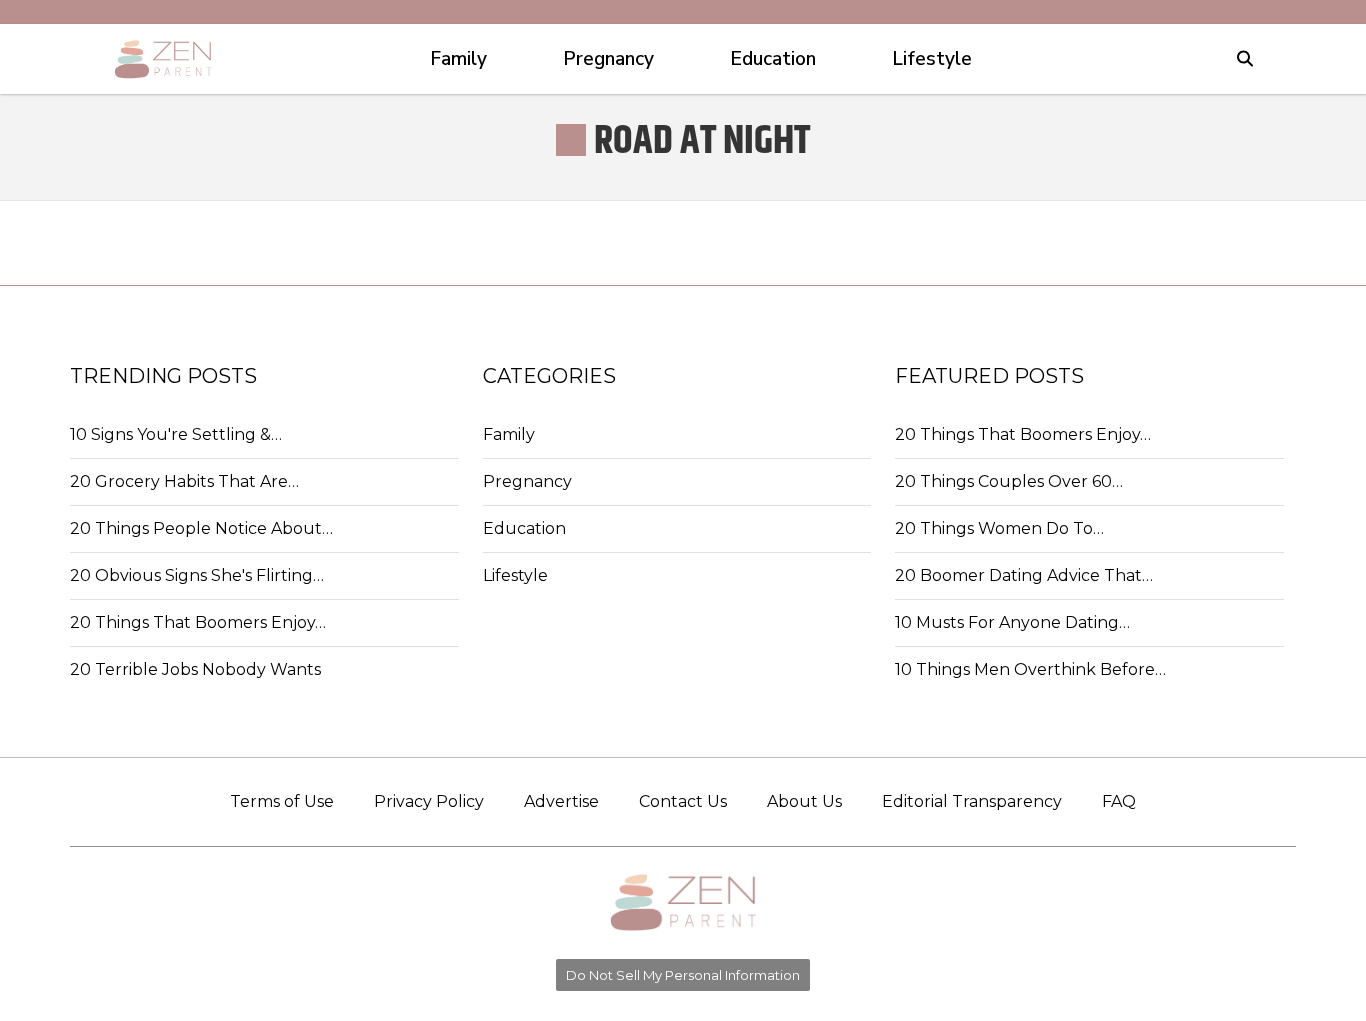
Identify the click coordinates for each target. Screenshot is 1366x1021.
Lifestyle (515, 575)
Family (509, 434)
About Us (804, 801)
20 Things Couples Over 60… (1009, 481)
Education (524, 528)
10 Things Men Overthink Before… (1030, 669)
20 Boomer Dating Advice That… (1024, 575)
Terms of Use (282, 801)
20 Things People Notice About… (201, 528)
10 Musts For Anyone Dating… (1012, 622)
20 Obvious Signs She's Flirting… (197, 575)
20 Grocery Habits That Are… (184, 481)
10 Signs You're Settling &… (176, 434)
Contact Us (683, 801)
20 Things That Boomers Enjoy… (198, 622)
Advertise (561, 801)
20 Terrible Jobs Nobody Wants (195, 669)
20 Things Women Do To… (999, 528)
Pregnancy (527, 481)
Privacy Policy (429, 801)
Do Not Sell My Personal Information (683, 975)
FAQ (1119, 801)
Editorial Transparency (972, 801)
